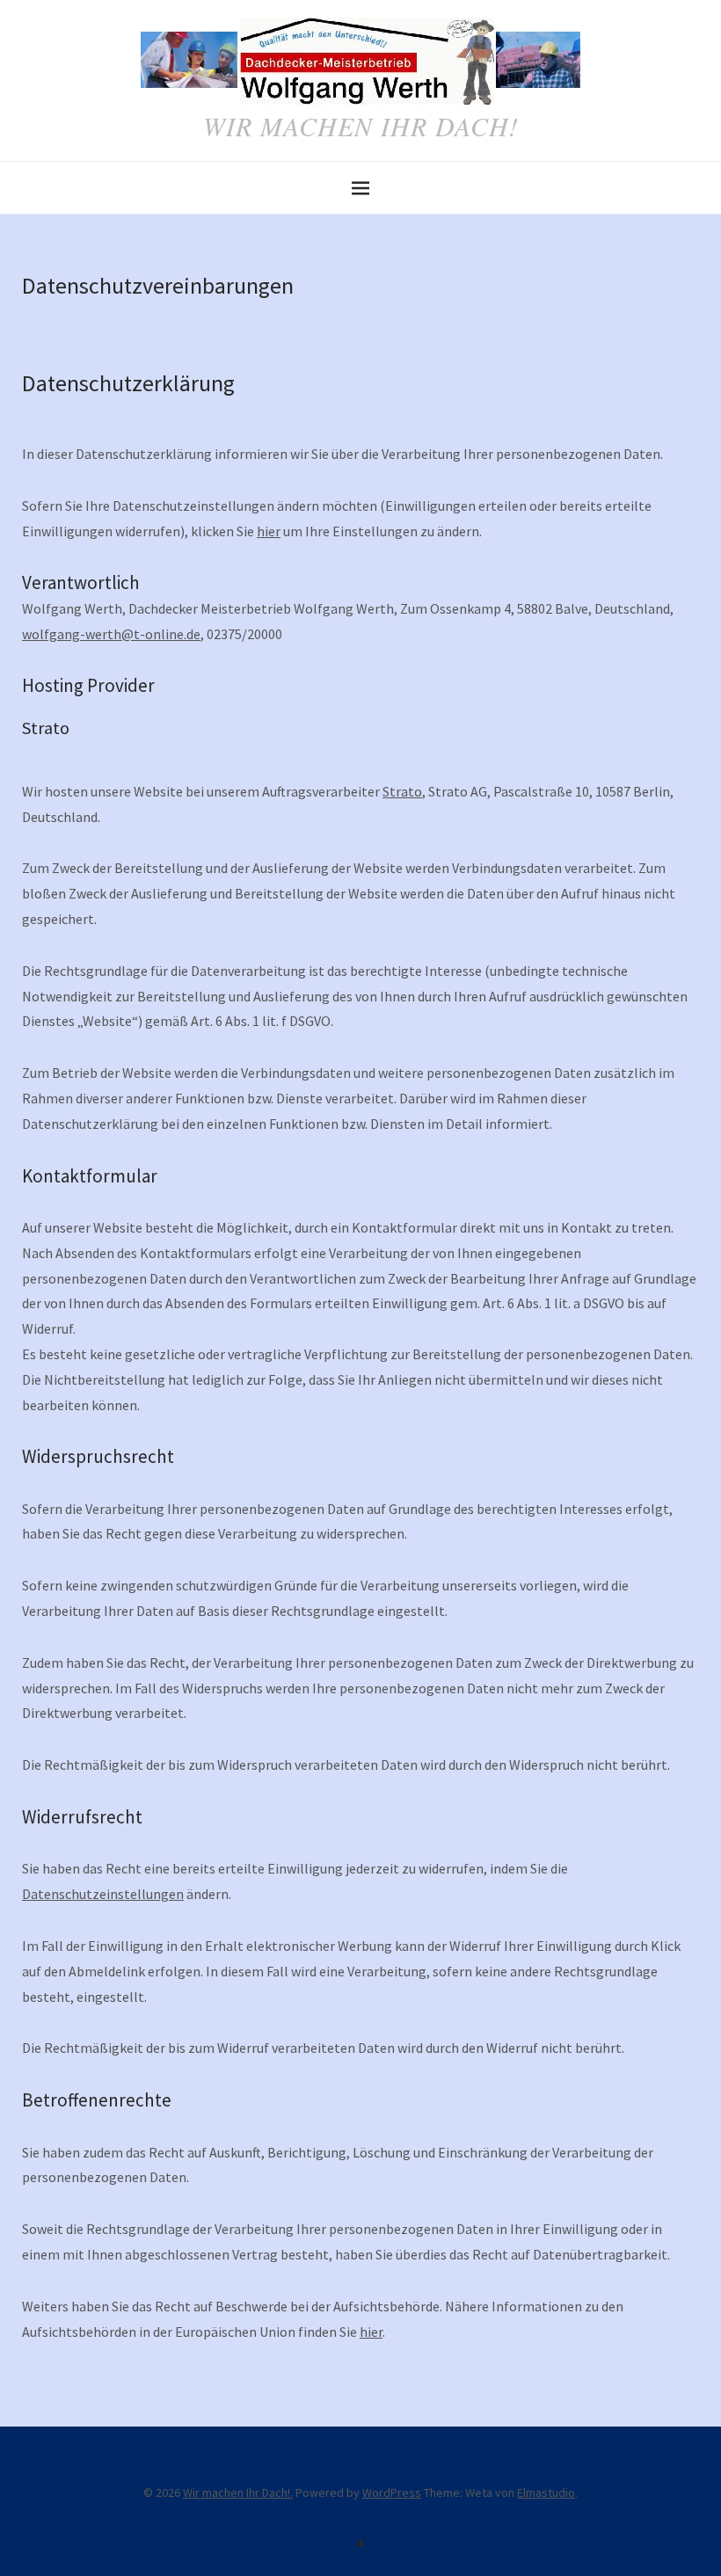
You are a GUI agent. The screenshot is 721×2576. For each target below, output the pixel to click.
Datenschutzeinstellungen (103, 1894)
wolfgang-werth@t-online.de (111, 634)
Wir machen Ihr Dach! (361, 126)
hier (269, 531)
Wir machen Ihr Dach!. (238, 2492)
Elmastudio (546, 2492)
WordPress (392, 2492)
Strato (402, 791)
